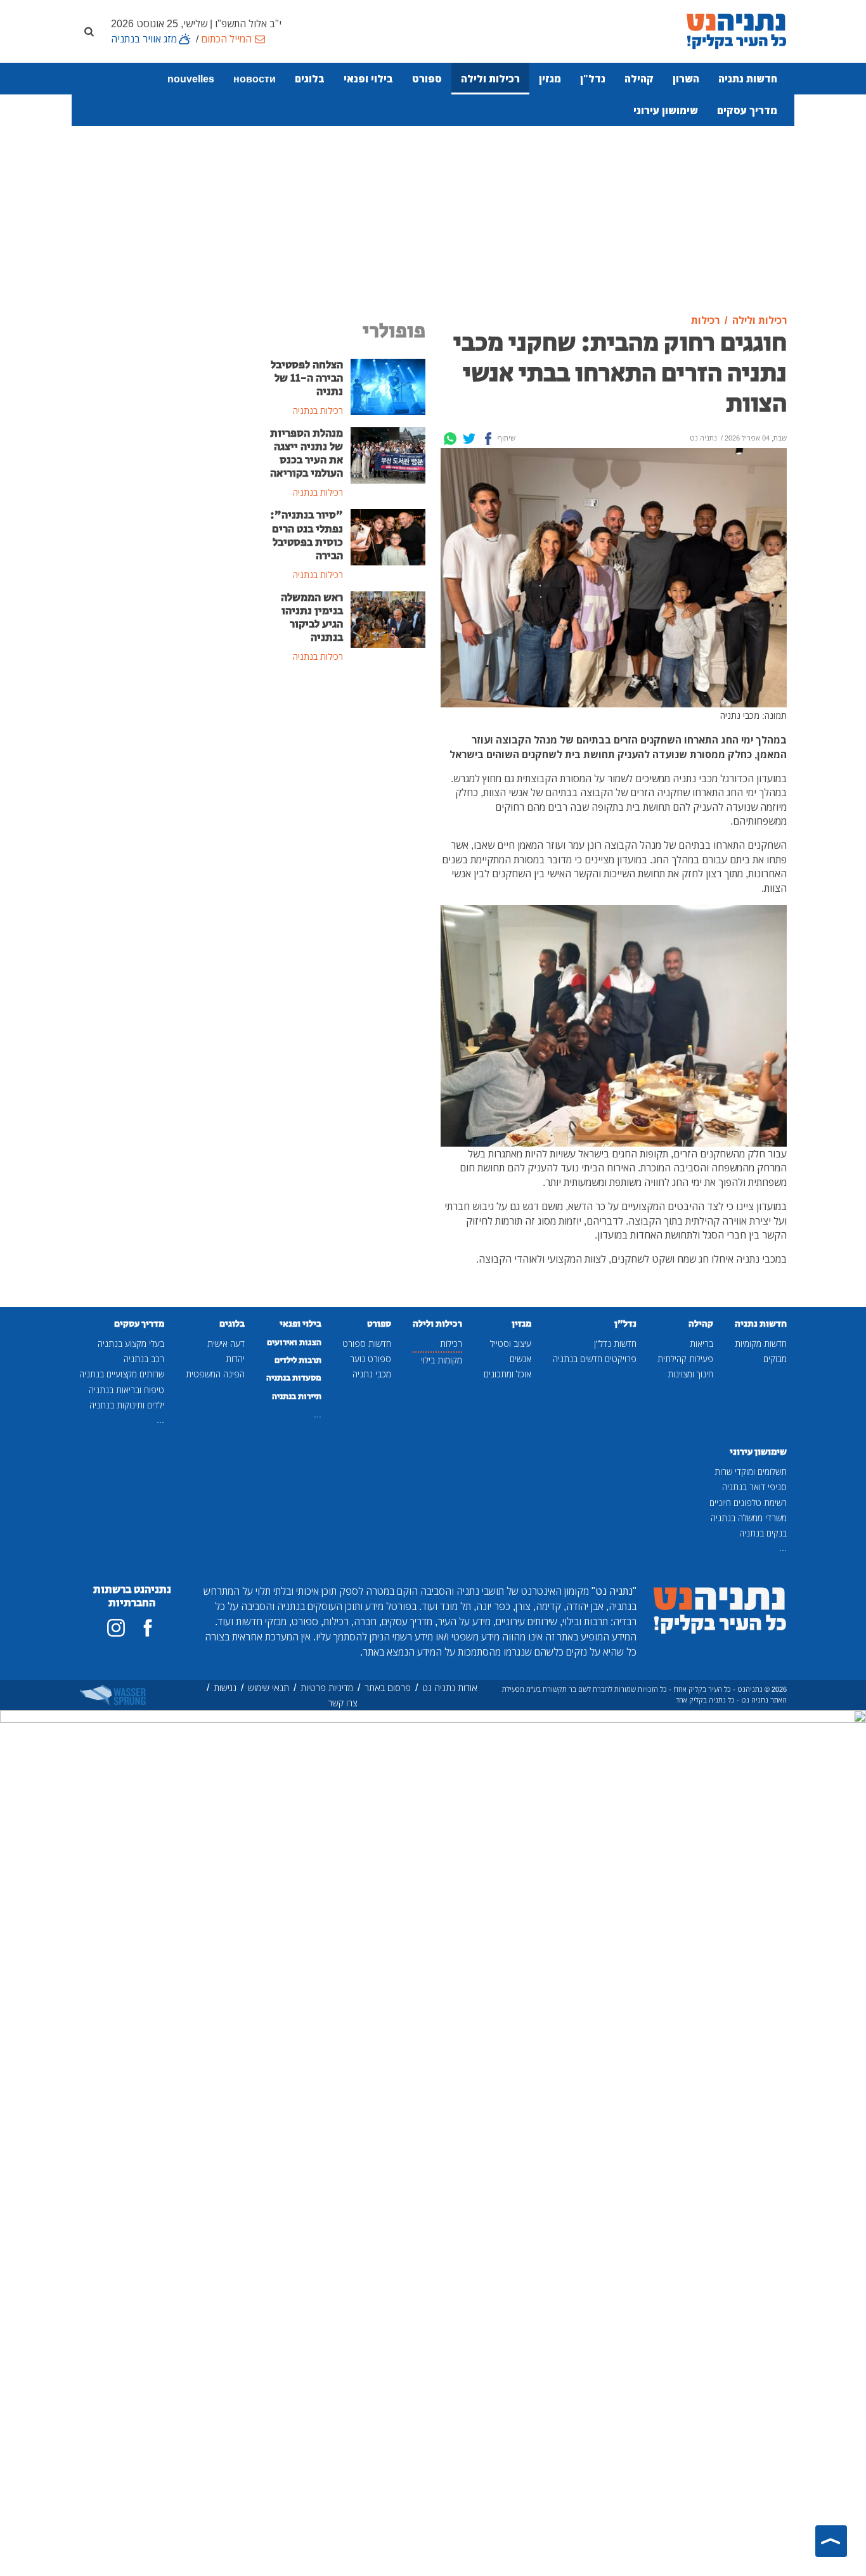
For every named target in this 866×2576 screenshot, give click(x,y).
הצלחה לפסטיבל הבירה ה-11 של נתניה (307, 378)
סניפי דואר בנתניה (754, 1487)
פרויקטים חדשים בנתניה (595, 1359)
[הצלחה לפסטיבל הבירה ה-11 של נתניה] (388, 385)
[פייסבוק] (148, 1628)
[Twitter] (469, 439)
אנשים (520, 1359)
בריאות (701, 1343)
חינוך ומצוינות (690, 1374)
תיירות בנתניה (297, 1396)
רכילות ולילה (490, 79)
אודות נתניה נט (450, 1688)
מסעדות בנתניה (294, 1378)
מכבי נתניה (372, 1374)
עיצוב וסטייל (511, 1343)
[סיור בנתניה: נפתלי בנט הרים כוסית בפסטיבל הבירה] (388, 536)
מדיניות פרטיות (327, 1688)
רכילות (451, 1343)
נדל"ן (593, 79)
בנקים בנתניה (763, 1533)
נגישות (225, 1688)
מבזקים (775, 1359)
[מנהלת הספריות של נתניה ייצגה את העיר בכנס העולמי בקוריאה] (388, 454)
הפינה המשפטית (215, 1374)
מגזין (550, 79)
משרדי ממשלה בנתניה (749, 1518)
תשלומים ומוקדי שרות (751, 1472)
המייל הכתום (226, 39)
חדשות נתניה (748, 79)
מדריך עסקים (747, 110)
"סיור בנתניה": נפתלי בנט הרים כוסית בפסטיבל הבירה (307, 535)
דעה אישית (226, 1343)
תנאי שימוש (268, 1688)
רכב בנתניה (144, 1359)
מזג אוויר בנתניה (144, 39)
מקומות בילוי (442, 1360)
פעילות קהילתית (685, 1359)
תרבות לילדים (298, 1360)
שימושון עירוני (666, 110)
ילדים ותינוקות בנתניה (127, 1405)
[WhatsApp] (450, 439)
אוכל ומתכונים (507, 1374)
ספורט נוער (371, 1359)
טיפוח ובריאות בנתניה (126, 1390)
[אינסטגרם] (116, 1628)
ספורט (427, 79)
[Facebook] (488, 439)
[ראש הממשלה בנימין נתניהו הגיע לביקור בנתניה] (388, 619)
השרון (686, 79)
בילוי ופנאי (368, 79)
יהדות (235, 1359)
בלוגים (310, 79)
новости (255, 79)
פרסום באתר (388, 1688)
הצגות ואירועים (294, 1343)
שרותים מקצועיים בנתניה (122, 1374)
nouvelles (191, 79)
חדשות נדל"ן (615, 1343)
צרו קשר (343, 1703)
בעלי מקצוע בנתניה (131, 1343)
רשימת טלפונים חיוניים (748, 1503)
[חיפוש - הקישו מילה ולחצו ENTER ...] (89, 31)
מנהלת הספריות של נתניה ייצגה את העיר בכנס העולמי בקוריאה (307, 454)
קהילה (639, 79)
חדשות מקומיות (761, 1343)
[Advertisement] (433, 205)
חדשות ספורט (367, 1343)
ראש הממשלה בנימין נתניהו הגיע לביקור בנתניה (312, 618)
